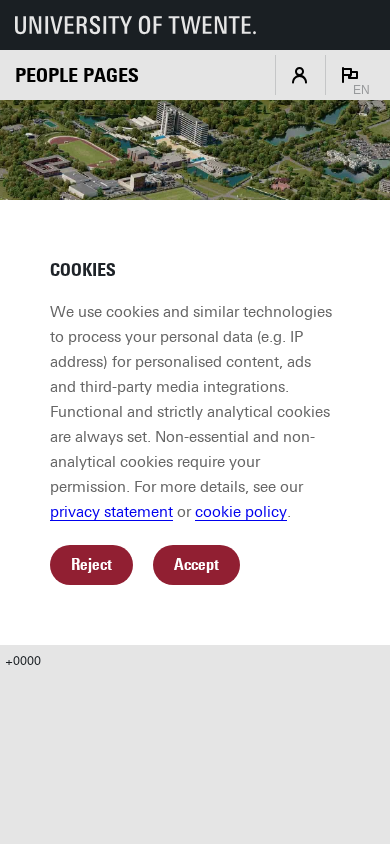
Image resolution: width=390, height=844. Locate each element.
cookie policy (241, 512)
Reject (91, 564)
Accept (196, 564)
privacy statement (111, 512)
